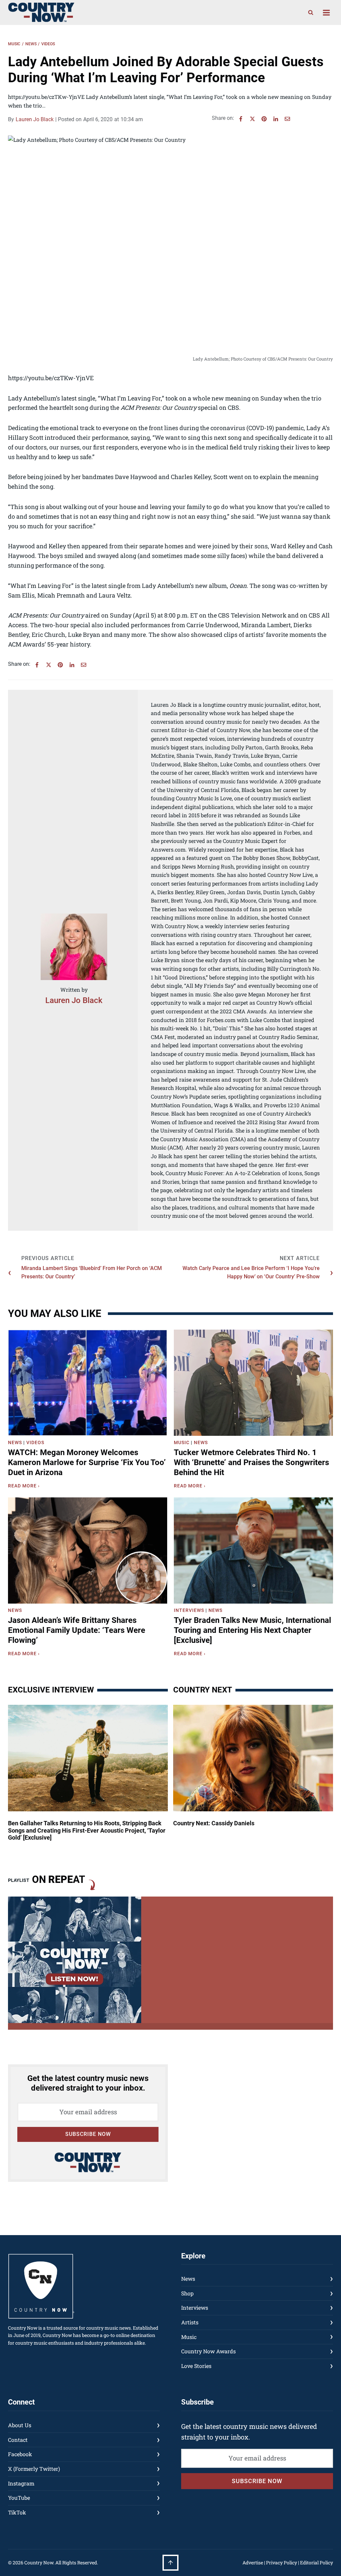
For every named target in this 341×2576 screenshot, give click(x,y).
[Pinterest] (264, 119)
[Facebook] (241, 119)
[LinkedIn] (276, 119)
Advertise (253, 2563)
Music (14, 44)
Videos (48, 44)
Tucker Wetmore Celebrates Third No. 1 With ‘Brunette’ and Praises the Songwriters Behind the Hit (251, 1462)
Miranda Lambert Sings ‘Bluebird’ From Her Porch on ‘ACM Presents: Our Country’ (92, 1273)
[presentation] (88, 1383)
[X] (252, 119)
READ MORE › (25, 1487)
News (31, 44)
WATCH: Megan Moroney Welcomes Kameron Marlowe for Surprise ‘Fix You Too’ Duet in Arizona (87, 1462)
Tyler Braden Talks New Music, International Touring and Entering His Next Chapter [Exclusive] (252, 1630)
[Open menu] (326, 12)
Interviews (189, 1610)
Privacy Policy (282, 2563)
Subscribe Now (88, 2134)
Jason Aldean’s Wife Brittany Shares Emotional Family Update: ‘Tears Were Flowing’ (77, 1630)
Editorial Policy (317, 2563)
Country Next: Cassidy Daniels (214, 1823)
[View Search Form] (311, 13)
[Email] (287, 119)
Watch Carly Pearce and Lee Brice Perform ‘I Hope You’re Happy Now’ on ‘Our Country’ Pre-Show (251, 1273)
